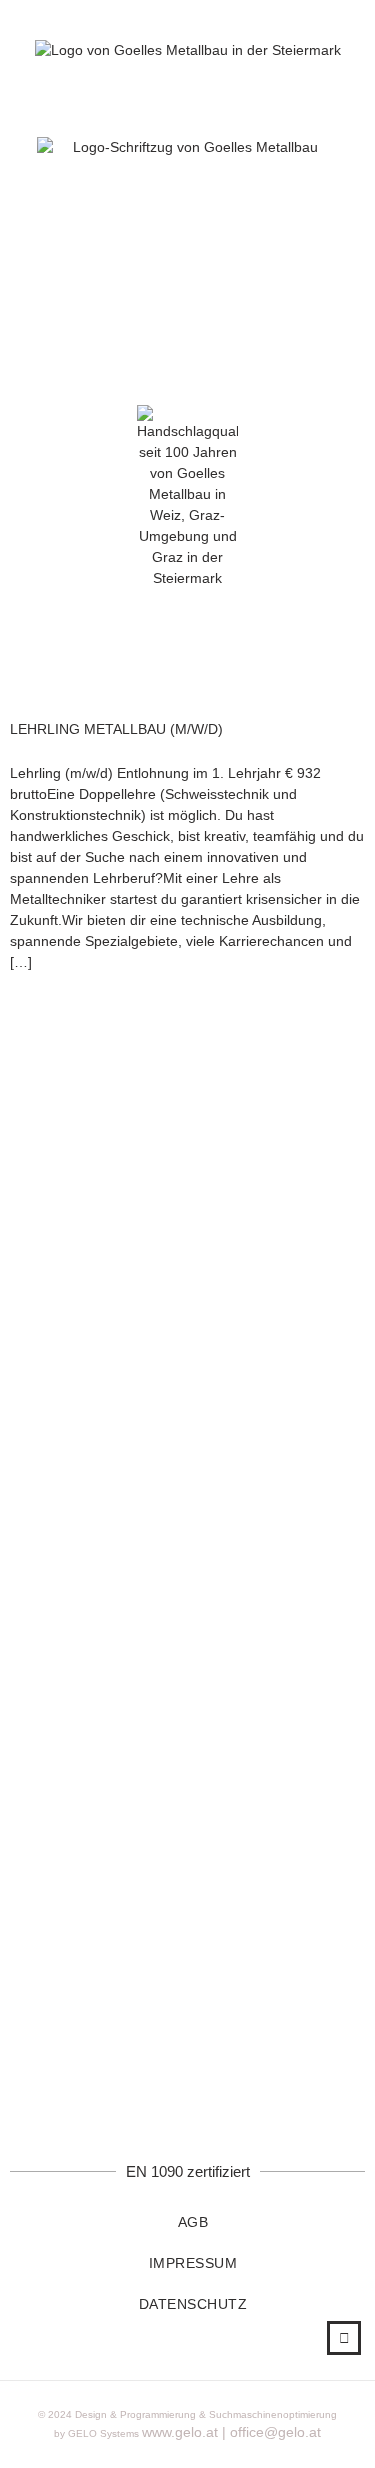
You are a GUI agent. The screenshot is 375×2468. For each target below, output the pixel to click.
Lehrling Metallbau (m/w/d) (116, 729)
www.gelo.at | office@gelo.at (231, 2432)
